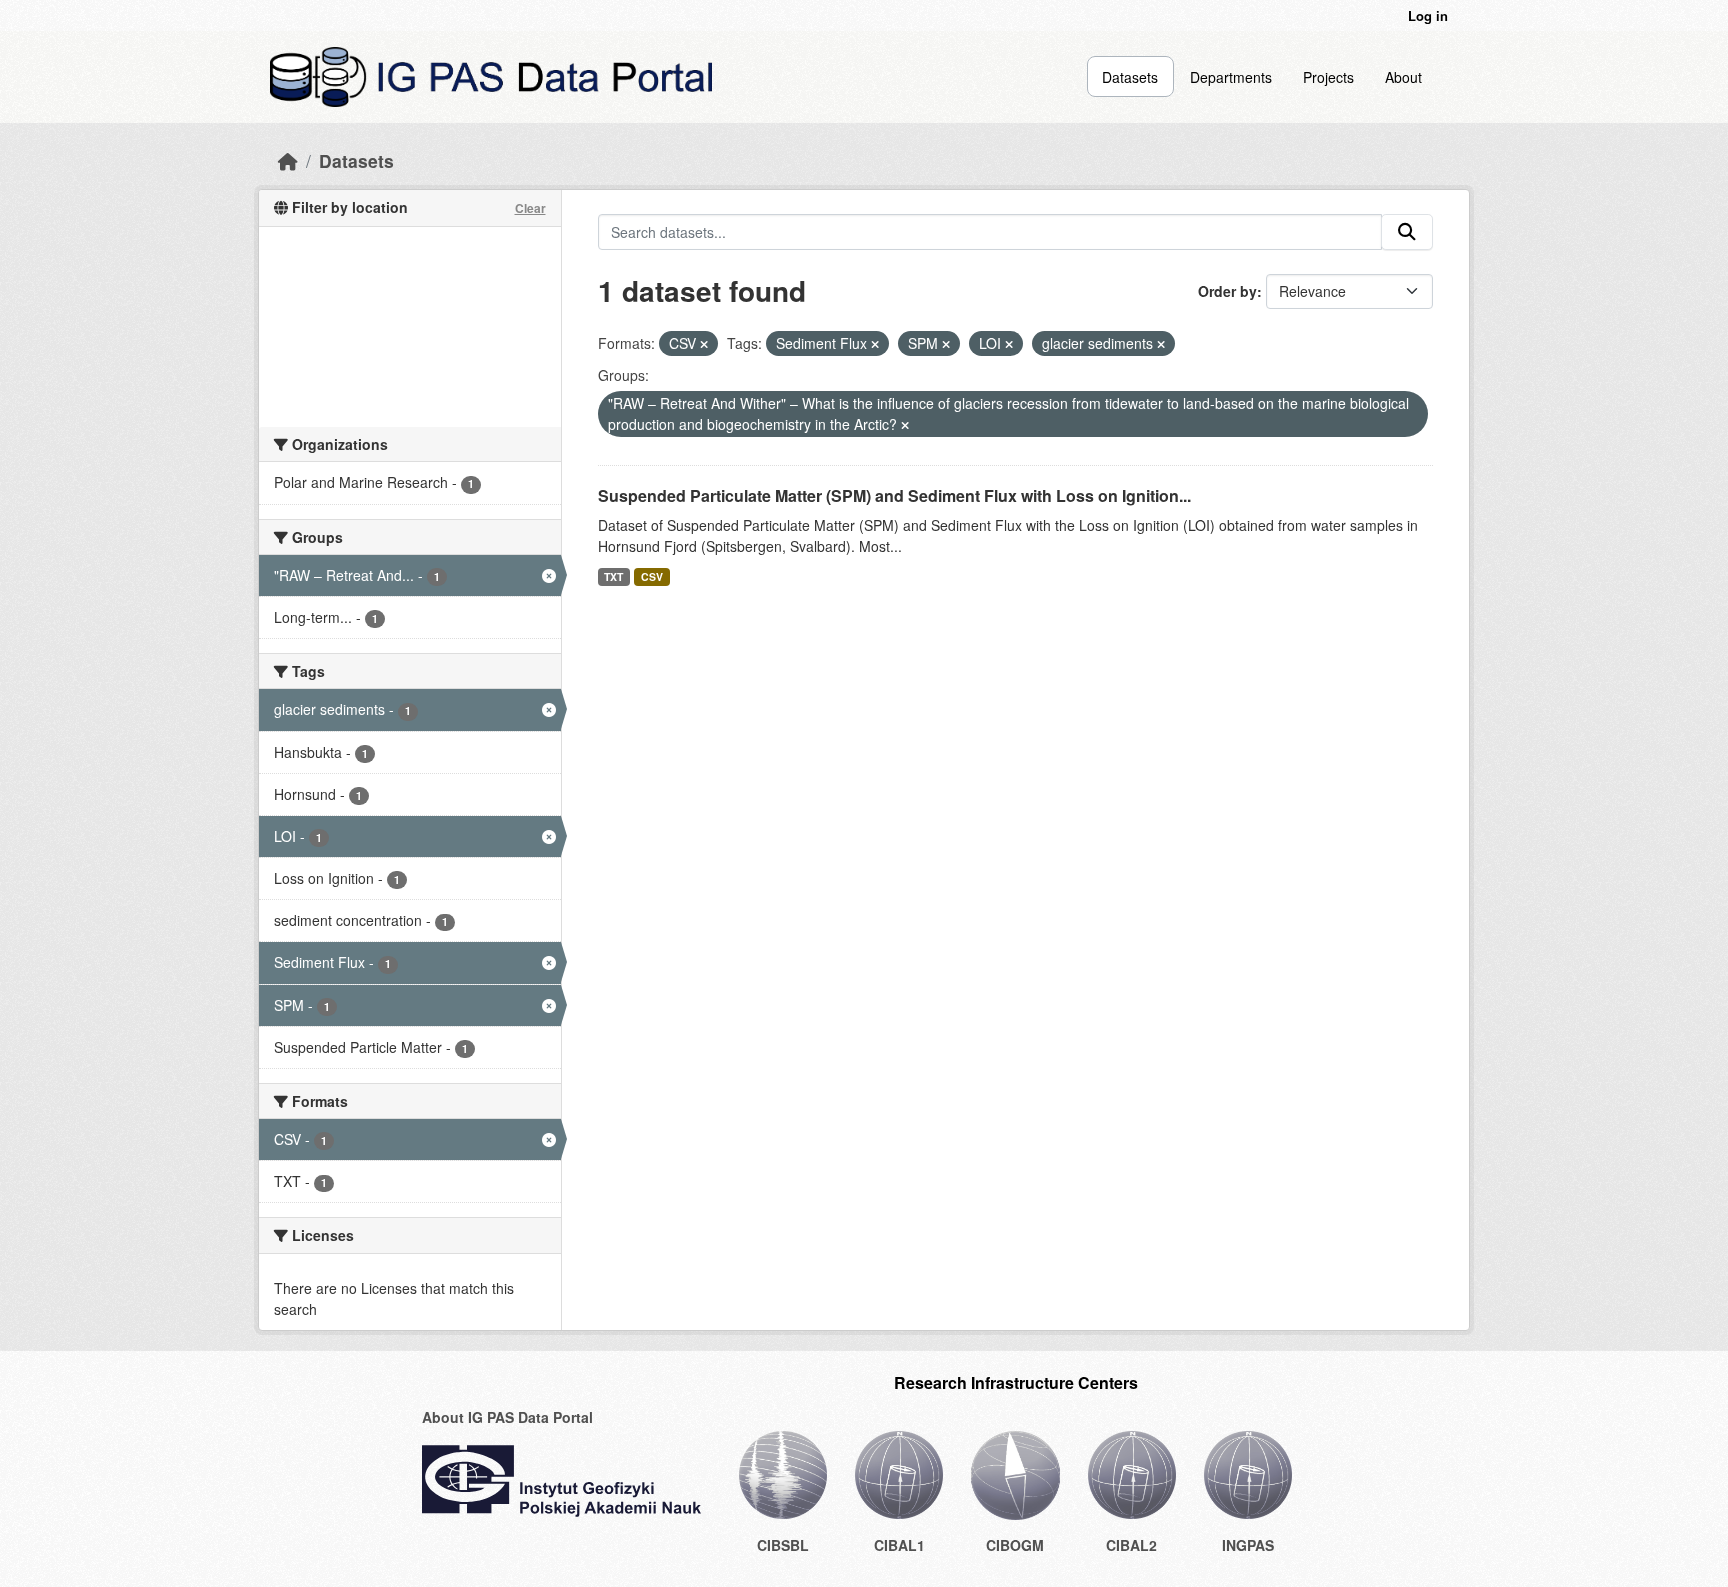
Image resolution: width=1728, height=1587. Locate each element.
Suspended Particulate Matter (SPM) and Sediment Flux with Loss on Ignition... (894, 495)
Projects (1328, 77)
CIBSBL (783, 1545)
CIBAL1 (899, 1545)
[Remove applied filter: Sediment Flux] (875, 344)
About (1403, 77)
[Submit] (1407, 232)
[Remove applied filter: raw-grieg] (905, 425)
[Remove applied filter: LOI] (1009, 344)
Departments (1231, 77)
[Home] (288, 160)
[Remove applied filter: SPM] (946, 344)
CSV (652, 576)
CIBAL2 (1131, 1545)
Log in (1428, 15)
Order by (1227, 291)
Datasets (1130, 77)
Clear (530, 208)
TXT (613, 576)
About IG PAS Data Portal (507, 1417)
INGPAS (1248, 1545)
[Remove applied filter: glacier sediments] (1161, 344)
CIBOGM (1015, 1545)
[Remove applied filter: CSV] (704, 344)
